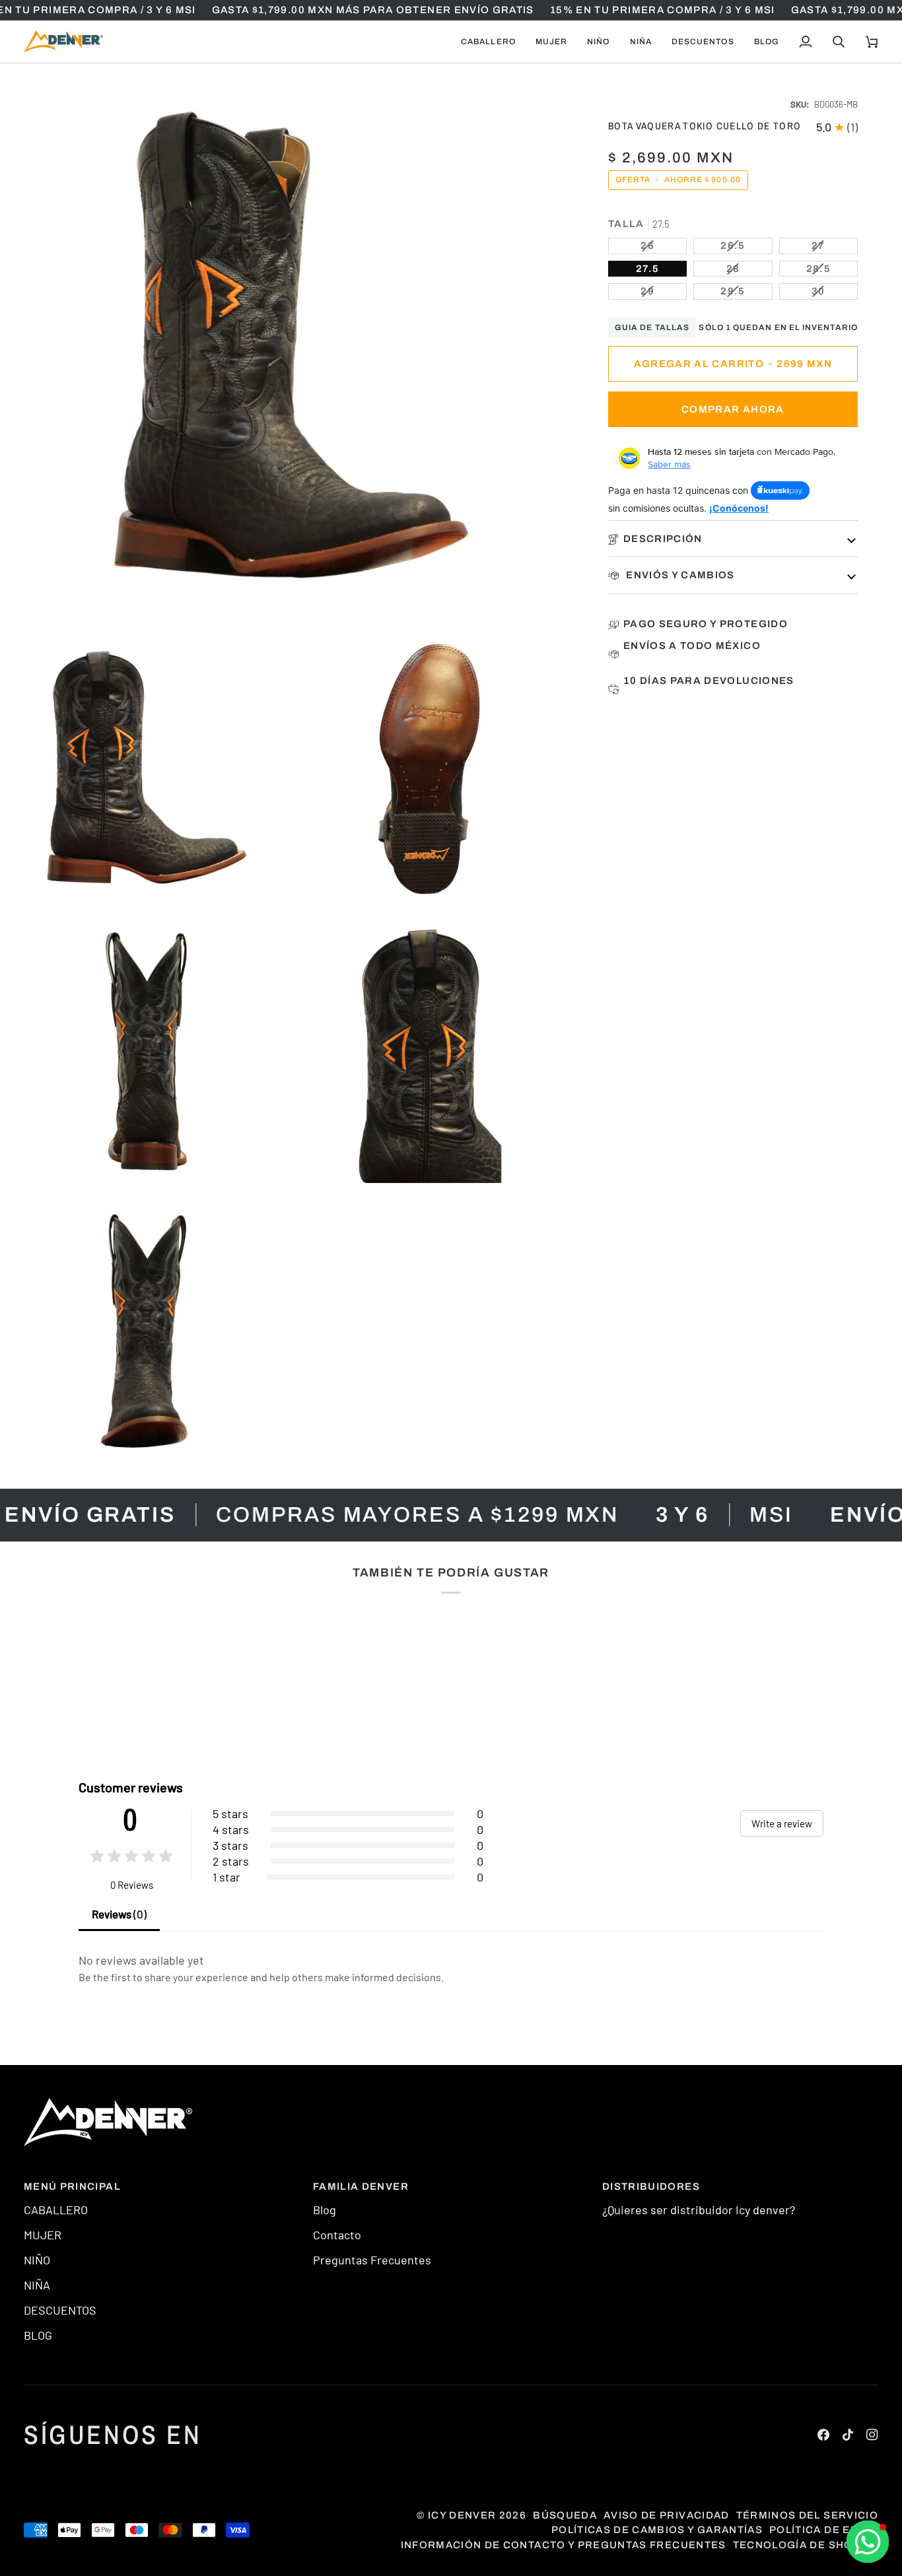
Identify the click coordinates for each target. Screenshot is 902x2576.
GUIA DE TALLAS (652, 327)
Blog (325, 2210)
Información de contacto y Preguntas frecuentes (564, 2545)
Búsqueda (565, 2515)
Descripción (663, 539)
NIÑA (37, 2285)
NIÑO (37, 2260)
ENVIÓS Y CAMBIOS (679, 575)
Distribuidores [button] (651, 2186)
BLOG (38, 2335)
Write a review (782, 1823)
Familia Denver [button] (361, 2186)
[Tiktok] (848, 2435)
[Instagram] (872, 2435)
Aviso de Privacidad (667, 2515)
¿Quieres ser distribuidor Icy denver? (699, 2210)
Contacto (337, 2235)
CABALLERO (56, 2210)
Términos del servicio (807, 2515)
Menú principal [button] (72, 2186)
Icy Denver (462, 2515)
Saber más (669, 464)
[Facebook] (823, 2435)
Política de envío (824, 2530)
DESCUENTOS (60, 2310)
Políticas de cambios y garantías (657, 2530)
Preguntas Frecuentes (372, 2260)
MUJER (43, 2235)
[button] (488, 42)
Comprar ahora (733, 409)
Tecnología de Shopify (806, 2545)
